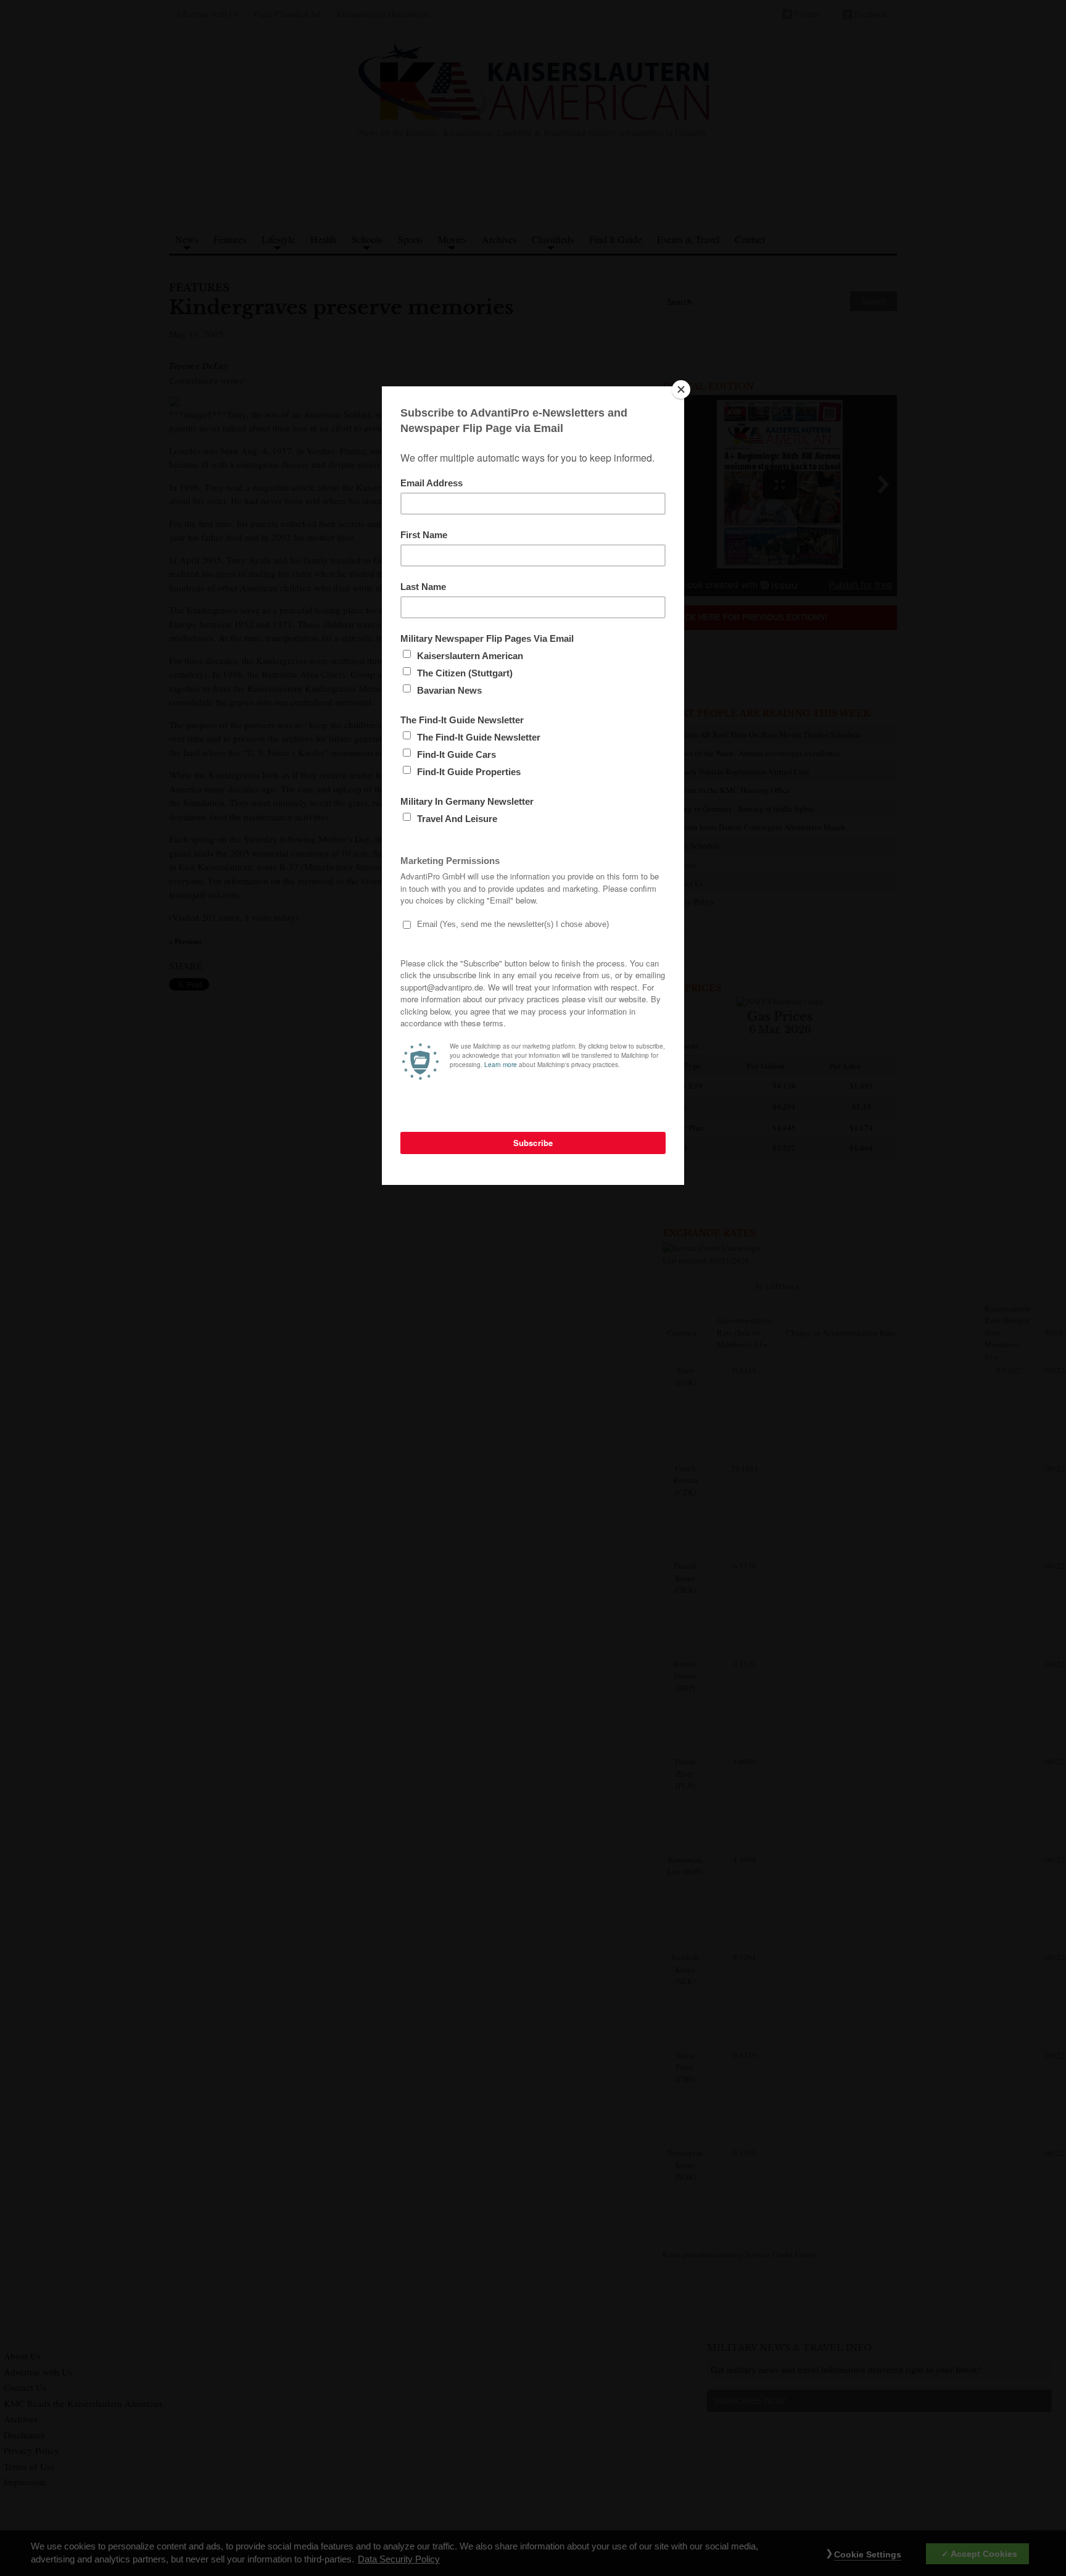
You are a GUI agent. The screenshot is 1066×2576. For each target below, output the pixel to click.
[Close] (681, 389)
